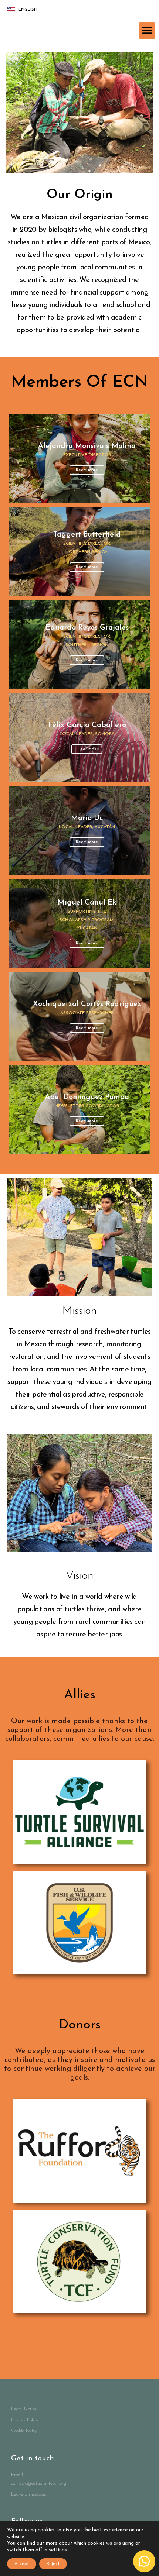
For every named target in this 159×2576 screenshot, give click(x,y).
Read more (87, 567)
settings (58, 2550)
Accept (22, 2564)
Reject (53, 2564)
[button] (147, 30)
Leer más (87, 749)
